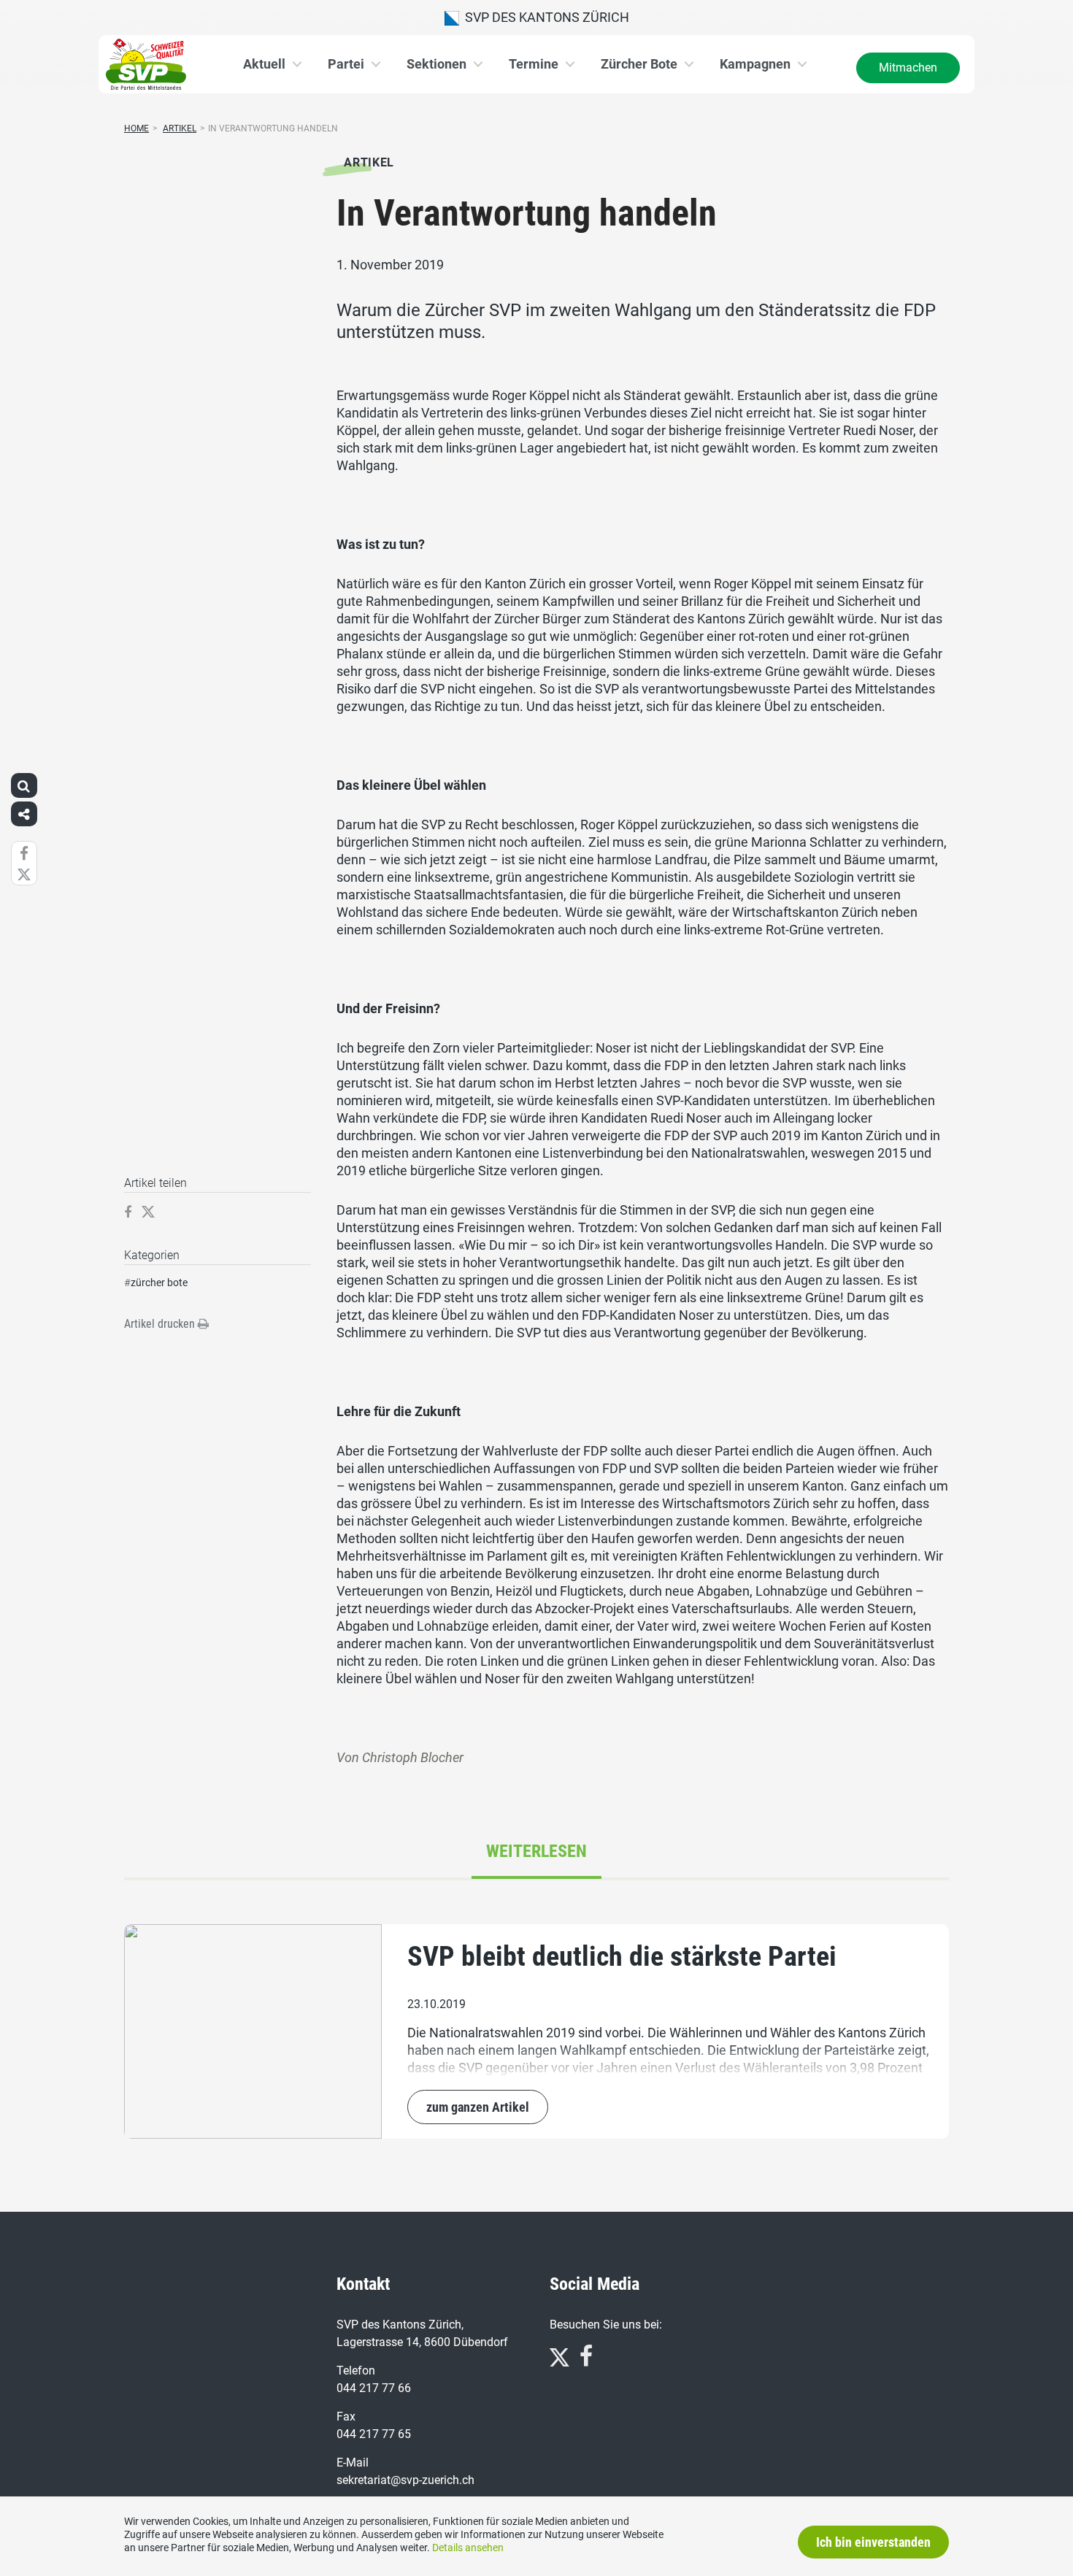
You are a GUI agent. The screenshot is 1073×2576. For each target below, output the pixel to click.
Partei (346, 64)
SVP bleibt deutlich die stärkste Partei (622, 1956)
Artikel (180, 128)
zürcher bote (159, 1283)
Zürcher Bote (639, 64)
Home (136, 128)
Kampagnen (755, 64)
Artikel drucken (161, 1324)
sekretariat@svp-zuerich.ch (405, 2480)
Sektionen (436, 64)
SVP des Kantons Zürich (544, 17)
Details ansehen (468, 2548)
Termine (534, 64)
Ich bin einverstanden (873, 2542)
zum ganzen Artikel (478, 2107)
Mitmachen (908, 68)
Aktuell (264, 64)
